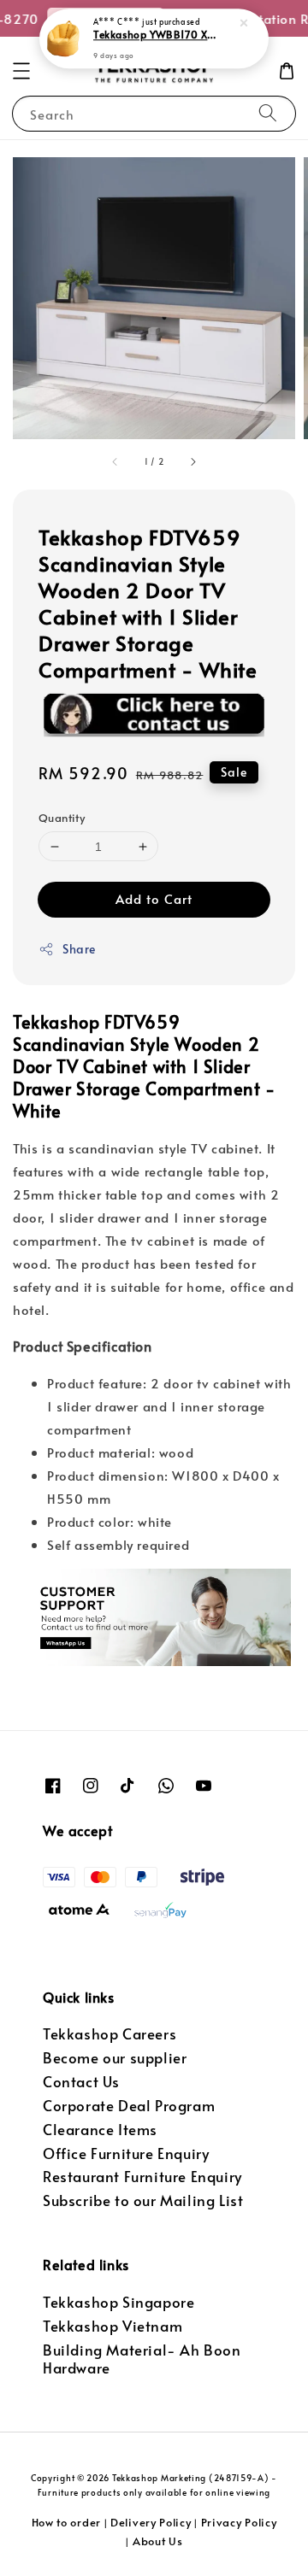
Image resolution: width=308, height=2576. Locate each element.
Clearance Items (100, 2130)
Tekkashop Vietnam (113, 2326)
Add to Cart (154, 898)
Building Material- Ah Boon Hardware (142, 2359)
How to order (66, 2522)
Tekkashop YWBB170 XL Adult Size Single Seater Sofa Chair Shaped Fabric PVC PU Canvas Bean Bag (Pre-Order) (155, 35)
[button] (21, 71)
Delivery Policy (151, 2522)
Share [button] (79, 949)
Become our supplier (115, 2058)
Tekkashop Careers (110, 2034)
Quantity (62, 818)
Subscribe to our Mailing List (143, 2200)
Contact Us (81, 2082)
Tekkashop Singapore (118, 2302)
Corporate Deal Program (129, 2106)
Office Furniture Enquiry (126, 2154)
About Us (158, 2541)
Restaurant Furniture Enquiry (142, 2177)
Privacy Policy (239, 2522)
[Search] (268, 113)
